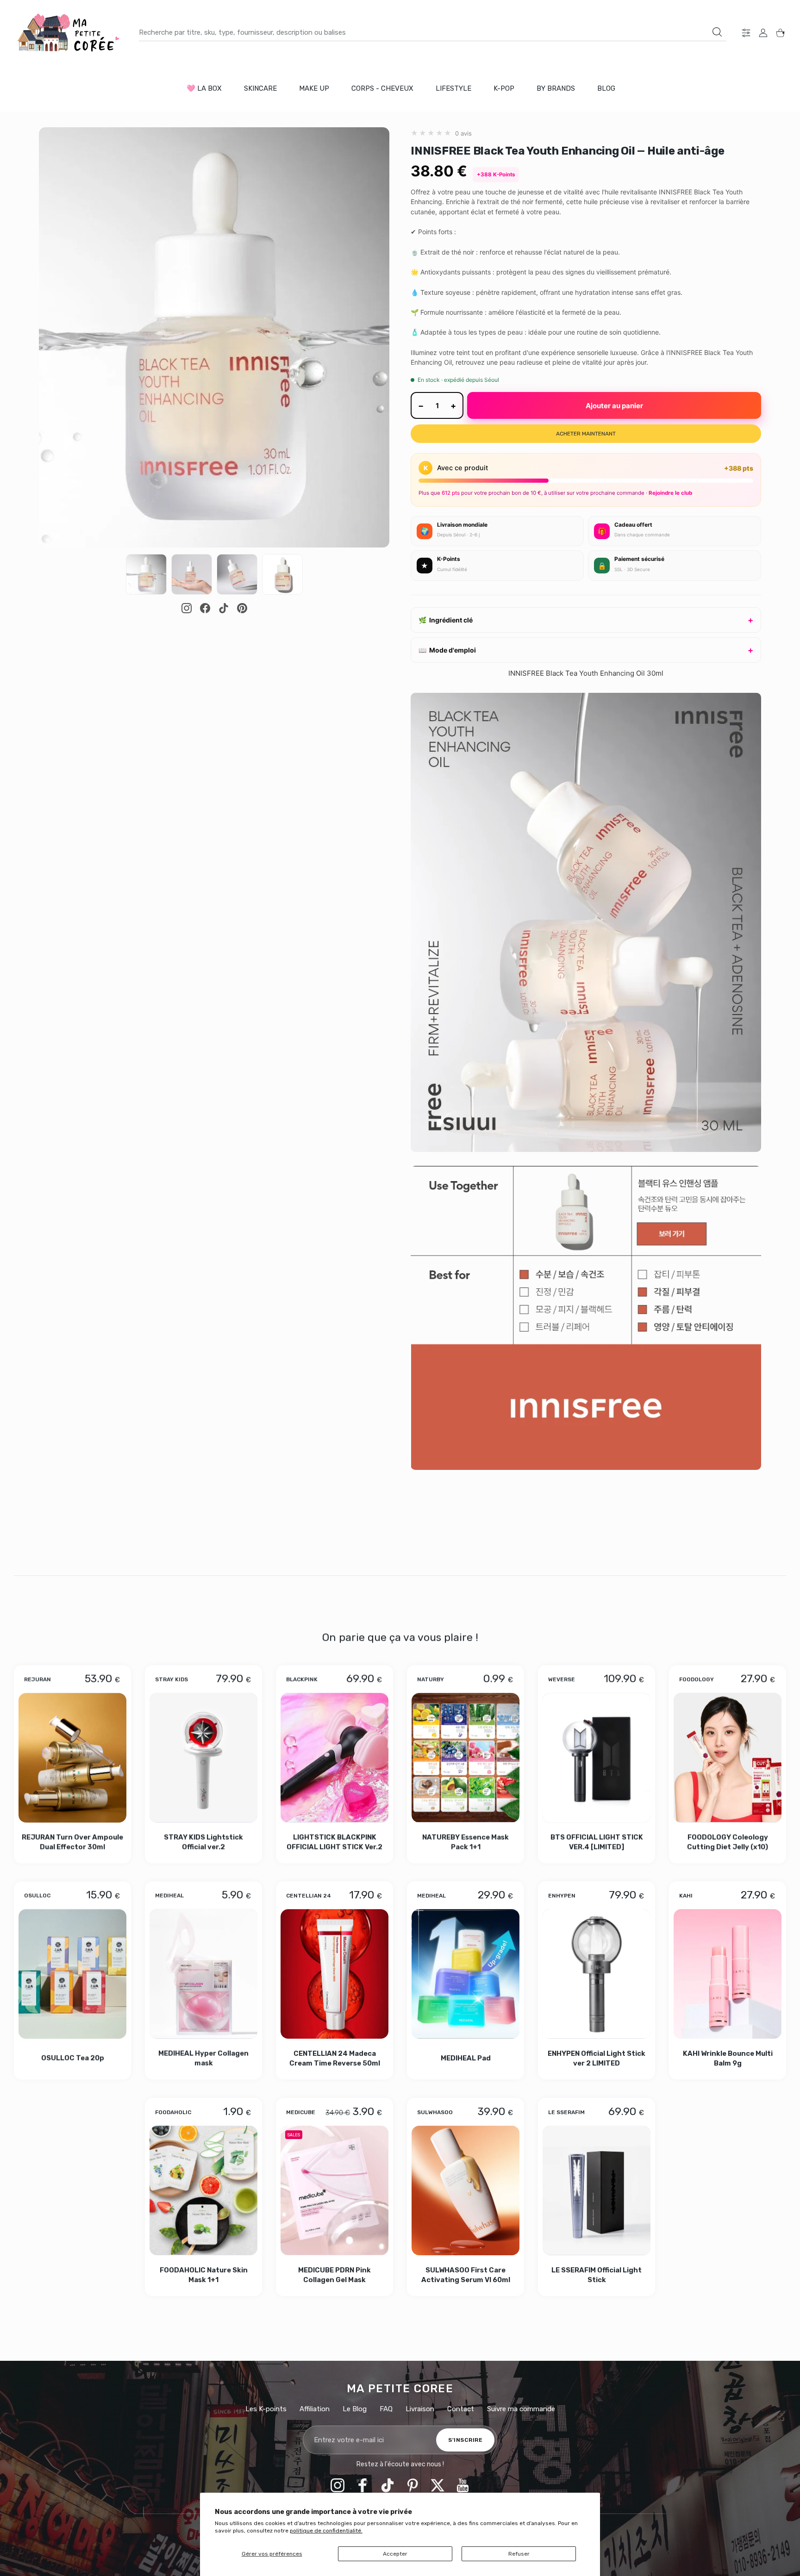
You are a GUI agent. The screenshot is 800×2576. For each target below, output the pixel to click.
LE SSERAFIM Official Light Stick (597, 2275)
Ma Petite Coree (400, 2389)
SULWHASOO (435, 2112)
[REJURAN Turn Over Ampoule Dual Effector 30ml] (72, 1758)
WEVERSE (562, 1680)
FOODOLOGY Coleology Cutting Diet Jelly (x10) (728, 1842)
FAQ (386, 2409)
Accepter (395, 2554)
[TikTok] (224, 608)
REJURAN (37, 1680)
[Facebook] (205, 608)
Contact (461, 2409)
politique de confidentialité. (326, 2531)
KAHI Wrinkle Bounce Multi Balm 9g (728, 2058)
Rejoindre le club (670, 493)
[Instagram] (187, 608)
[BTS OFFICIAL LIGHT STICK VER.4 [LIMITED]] (597, 1758)
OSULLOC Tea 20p (73, 2058)
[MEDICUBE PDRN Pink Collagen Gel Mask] (334, 2190)
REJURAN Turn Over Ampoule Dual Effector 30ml (72, 1842)
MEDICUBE (301, 2112)
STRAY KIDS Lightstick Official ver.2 (203, 1842)
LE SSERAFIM (566, 2112)
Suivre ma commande (521, 2409)
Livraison (420, 2409)
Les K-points (266, 2409)
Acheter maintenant (586, 434)
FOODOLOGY (697, 1680)
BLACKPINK (302, 1680)
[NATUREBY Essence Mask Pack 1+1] (466, 1758)
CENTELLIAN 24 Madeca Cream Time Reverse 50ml (335, 2058)
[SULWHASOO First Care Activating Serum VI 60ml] (466, 2190)
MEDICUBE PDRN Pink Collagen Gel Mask (334, 2275)
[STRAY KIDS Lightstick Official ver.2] (203, 1758)
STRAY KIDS (172, 1680)
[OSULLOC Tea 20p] (72, 1974)
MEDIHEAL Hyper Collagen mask (203, 2058)
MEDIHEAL (169, 1896)
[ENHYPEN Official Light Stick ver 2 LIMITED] (597, 1974)
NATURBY (431, 1680)
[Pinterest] (242, 608)
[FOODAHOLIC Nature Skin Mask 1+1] (203, 2190)
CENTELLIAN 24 (309, 1896)
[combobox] (433, 32)
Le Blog (355, 2409)
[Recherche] (717, 32)
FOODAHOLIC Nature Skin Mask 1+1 (204, 2275)
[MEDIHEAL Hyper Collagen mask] (203, 1974)
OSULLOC (37, 1896)
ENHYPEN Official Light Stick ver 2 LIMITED (597, 2058)
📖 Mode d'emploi (447, 650)
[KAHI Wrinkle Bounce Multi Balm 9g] (728, 1974)
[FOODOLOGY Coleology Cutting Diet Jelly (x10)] (728, 1758)
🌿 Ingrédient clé (446, 620)
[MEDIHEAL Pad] (466, 1974)
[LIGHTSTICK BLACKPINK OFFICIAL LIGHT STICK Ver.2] (334, 1758)
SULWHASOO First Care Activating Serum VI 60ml (466, 2275)
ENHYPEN (562, 1896)
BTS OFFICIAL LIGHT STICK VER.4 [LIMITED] (597, 1842)
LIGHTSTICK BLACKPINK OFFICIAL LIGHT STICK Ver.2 (334, 1842)
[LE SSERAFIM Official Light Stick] (597, 2190)
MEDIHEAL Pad (466, 2058)
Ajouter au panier (614, 406)
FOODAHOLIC (173, 2112)
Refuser (519, 2554)
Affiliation (315, 2409)
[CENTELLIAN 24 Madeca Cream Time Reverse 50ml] (334, 1974)
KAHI (686, 1896)
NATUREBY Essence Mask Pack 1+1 (466, 1842)
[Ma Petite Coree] (69, 33)
